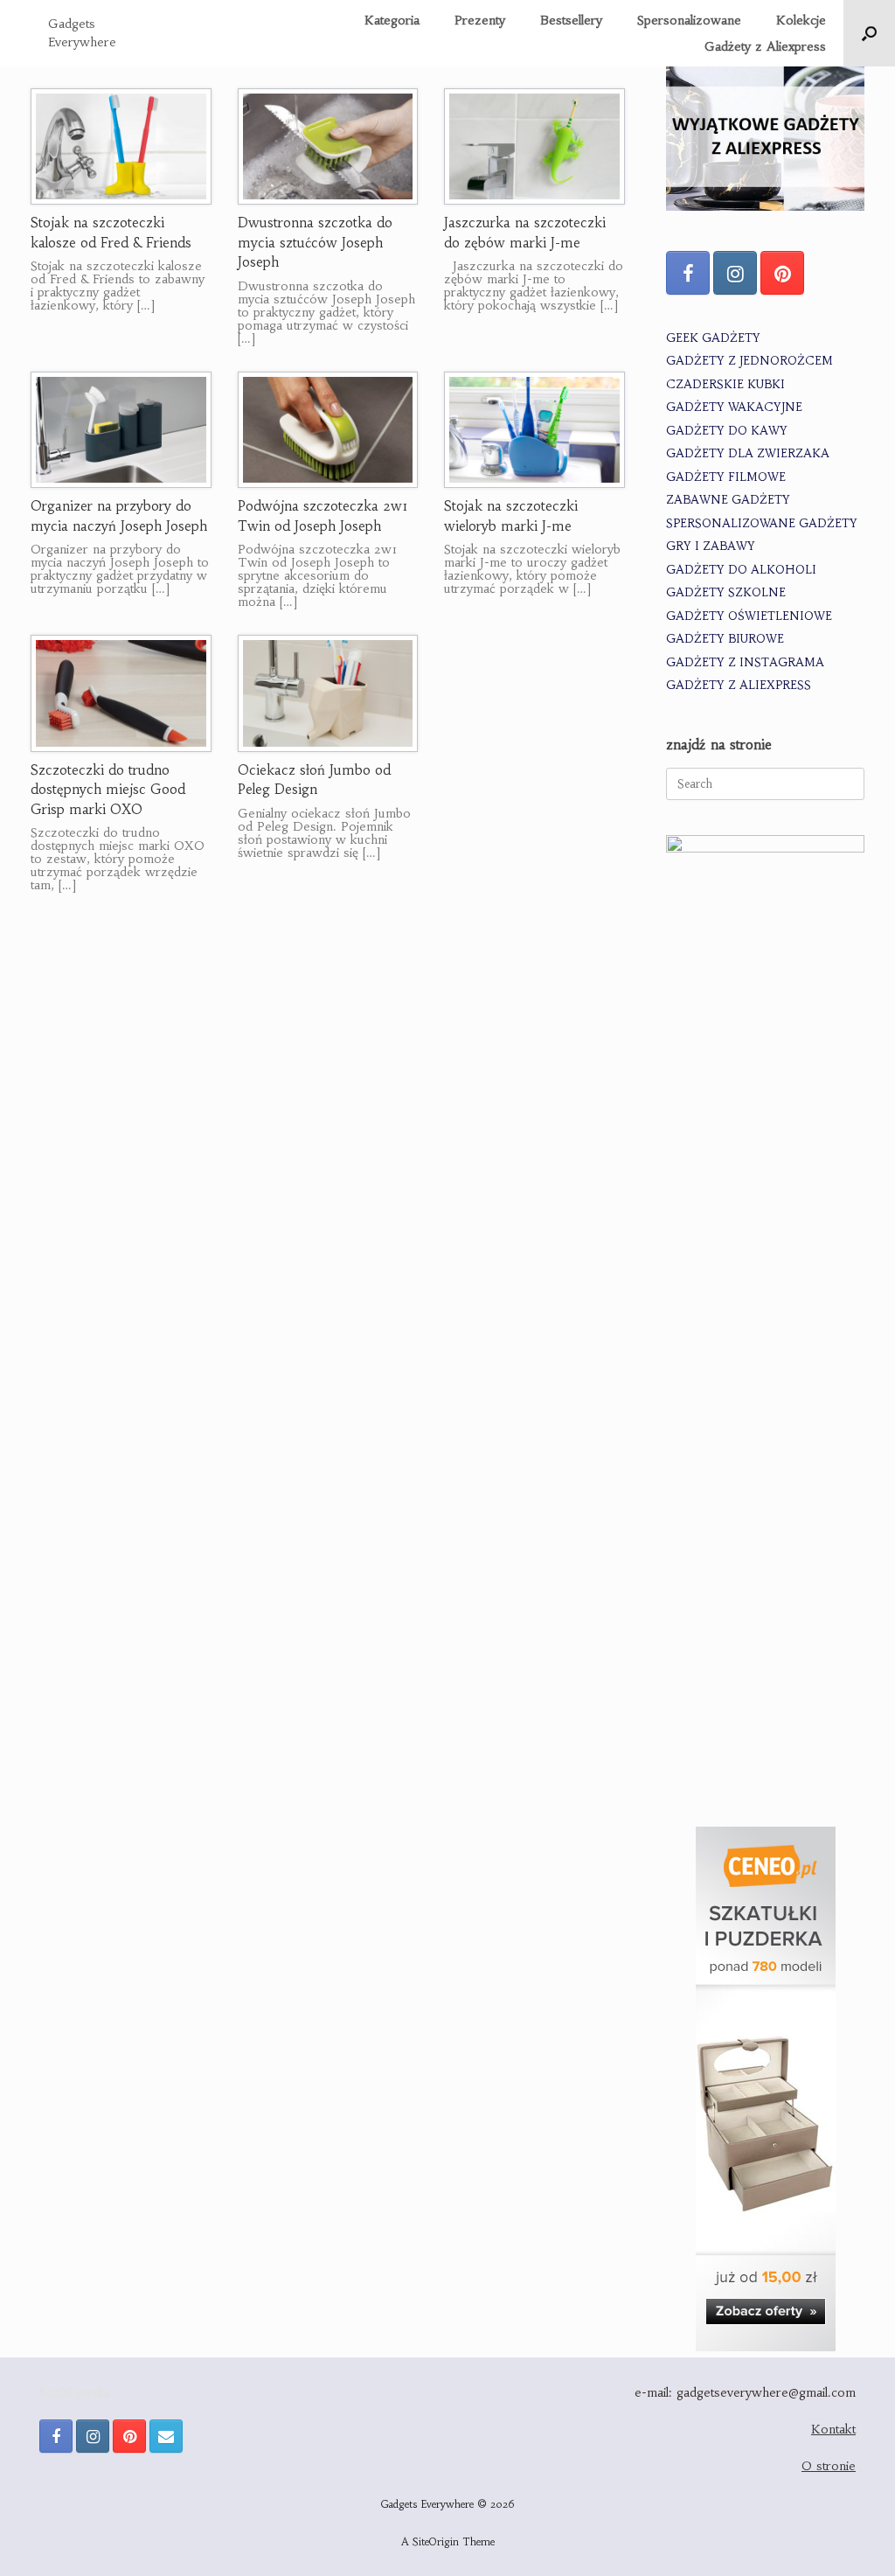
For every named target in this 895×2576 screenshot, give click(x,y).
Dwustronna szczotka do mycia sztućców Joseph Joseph (315, 242)
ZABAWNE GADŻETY (728, 500)
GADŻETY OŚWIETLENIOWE (749, 616)
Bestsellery (571, 20)
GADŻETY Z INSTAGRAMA (745, 662)
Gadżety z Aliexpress (765, 46)
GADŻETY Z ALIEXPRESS (739, 685)
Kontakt (833, 2429)
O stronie (829, 2466)
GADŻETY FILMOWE (726, 477)
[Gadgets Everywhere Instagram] (735, 273)
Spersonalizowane (689, 20)
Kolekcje (801, 20)
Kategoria (392, 20)
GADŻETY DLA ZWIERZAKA (748, 453)
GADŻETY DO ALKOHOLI (741, 570)
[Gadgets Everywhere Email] (166, 2436)
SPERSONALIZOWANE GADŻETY (762, 523)
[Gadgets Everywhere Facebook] (688, 273)
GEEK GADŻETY (713, 338)
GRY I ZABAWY (711, 546)
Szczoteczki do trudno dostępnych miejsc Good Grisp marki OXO (108, 790)
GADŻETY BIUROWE (725, 639)
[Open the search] (869, 33)
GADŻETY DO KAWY (727, 431)
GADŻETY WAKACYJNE (734, 407)
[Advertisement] (765, 1529)
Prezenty (480, 20)
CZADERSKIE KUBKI (725, 384)
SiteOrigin (436, 2542)
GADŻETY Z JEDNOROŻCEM (749, 361)
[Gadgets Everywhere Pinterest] (782, 273)
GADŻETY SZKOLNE (726, 592)
